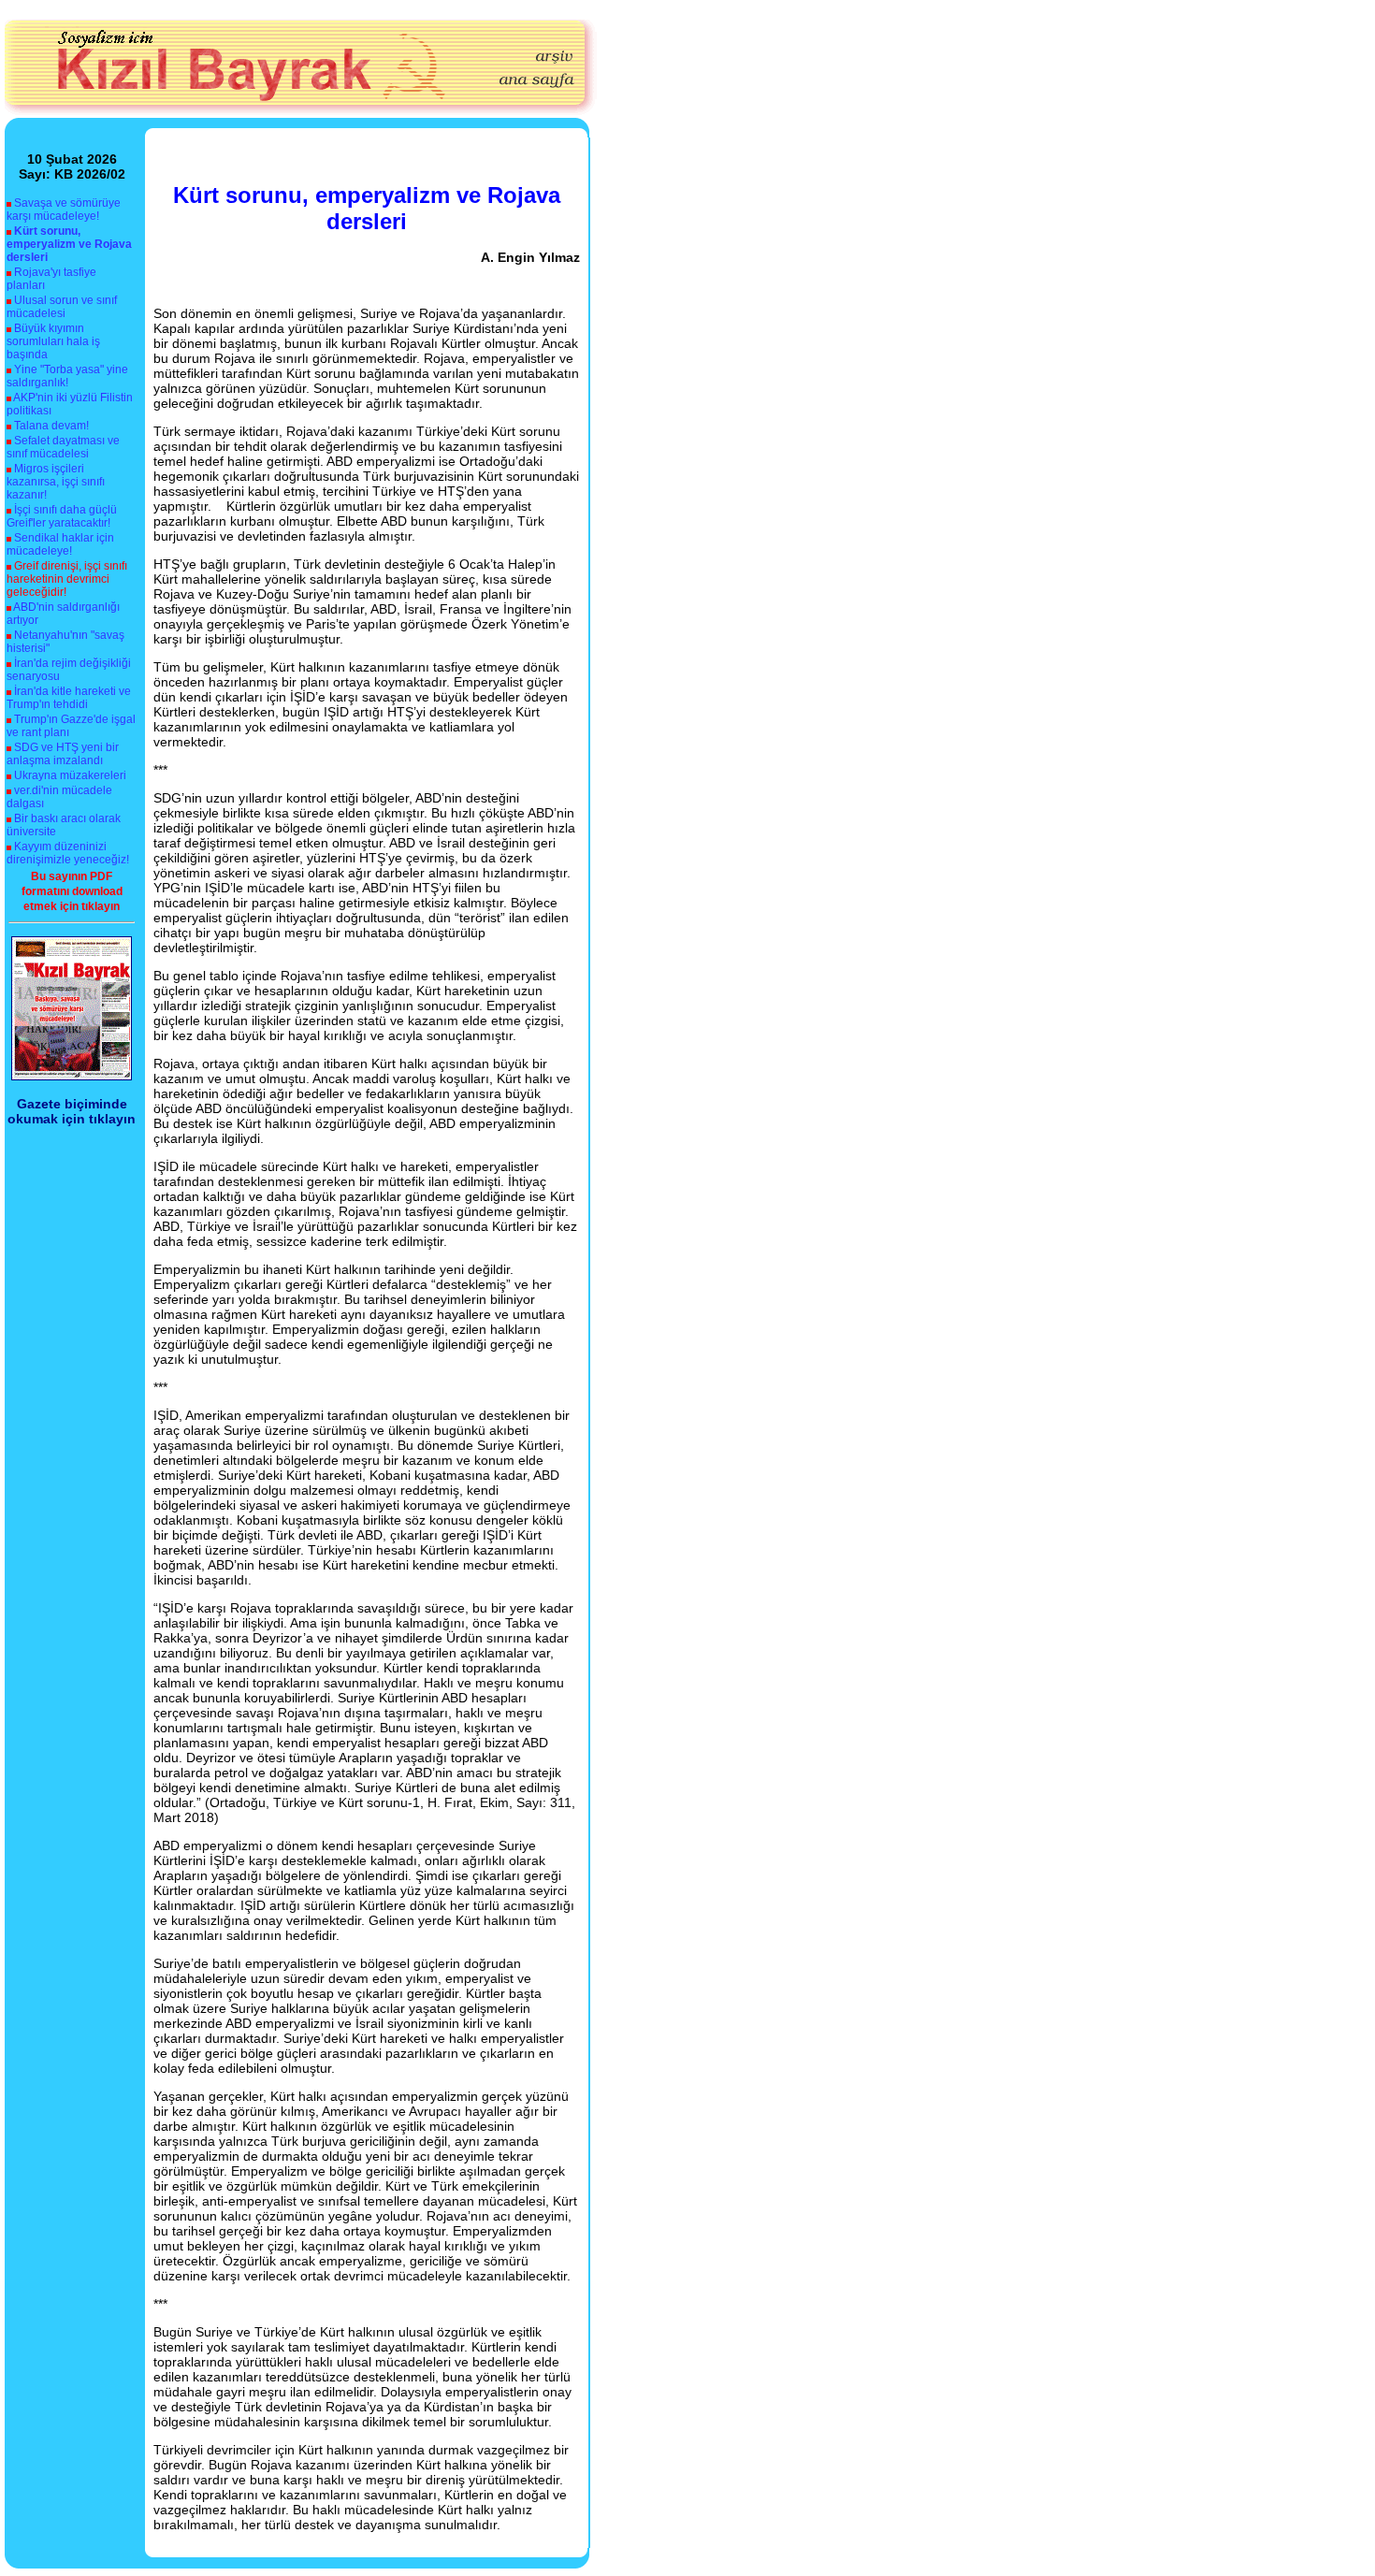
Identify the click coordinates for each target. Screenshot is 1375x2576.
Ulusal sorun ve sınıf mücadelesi (62, 307)
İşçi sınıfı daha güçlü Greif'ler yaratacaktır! (62, 516)
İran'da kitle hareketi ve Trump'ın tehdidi (69, 698)
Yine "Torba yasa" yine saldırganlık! (67, 376)
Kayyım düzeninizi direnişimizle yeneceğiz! (68, 853)
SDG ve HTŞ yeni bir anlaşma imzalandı (63, 754)
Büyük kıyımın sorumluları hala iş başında (53, 341)
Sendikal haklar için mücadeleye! (60, 544)
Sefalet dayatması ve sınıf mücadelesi (63, 447)
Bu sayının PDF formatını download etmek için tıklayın (72, 891)
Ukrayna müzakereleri (70, 775)
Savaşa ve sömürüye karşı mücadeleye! (64, 210)
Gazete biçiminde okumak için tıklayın (72, 1111)
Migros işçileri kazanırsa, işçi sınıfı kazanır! (56, 482)
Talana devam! (51, 426)
